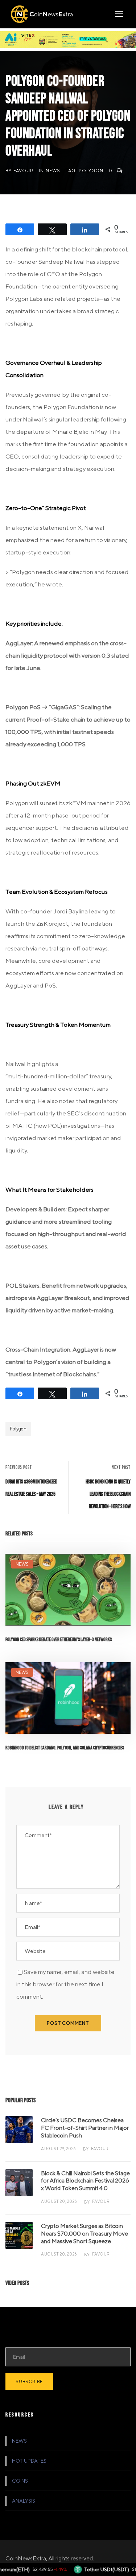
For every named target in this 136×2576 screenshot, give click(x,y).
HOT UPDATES (29, 2461)
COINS (20, 2481)
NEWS (53, 171)
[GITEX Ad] (68, 39)
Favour (23, 171)
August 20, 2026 (59, 2201)
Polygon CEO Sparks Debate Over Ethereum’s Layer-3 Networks (59, 1640)
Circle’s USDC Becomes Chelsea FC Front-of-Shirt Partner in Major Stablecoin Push (85, 2128)
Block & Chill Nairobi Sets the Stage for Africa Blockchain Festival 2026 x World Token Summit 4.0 (85, 2181)
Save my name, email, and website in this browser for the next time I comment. (65, 1984)
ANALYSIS (24, 2501)
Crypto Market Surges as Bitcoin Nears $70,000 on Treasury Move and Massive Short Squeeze (85, 2234)
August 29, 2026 (58, 2149)
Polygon (91, 171)
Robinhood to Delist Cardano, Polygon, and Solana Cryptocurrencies (65, 1748)
